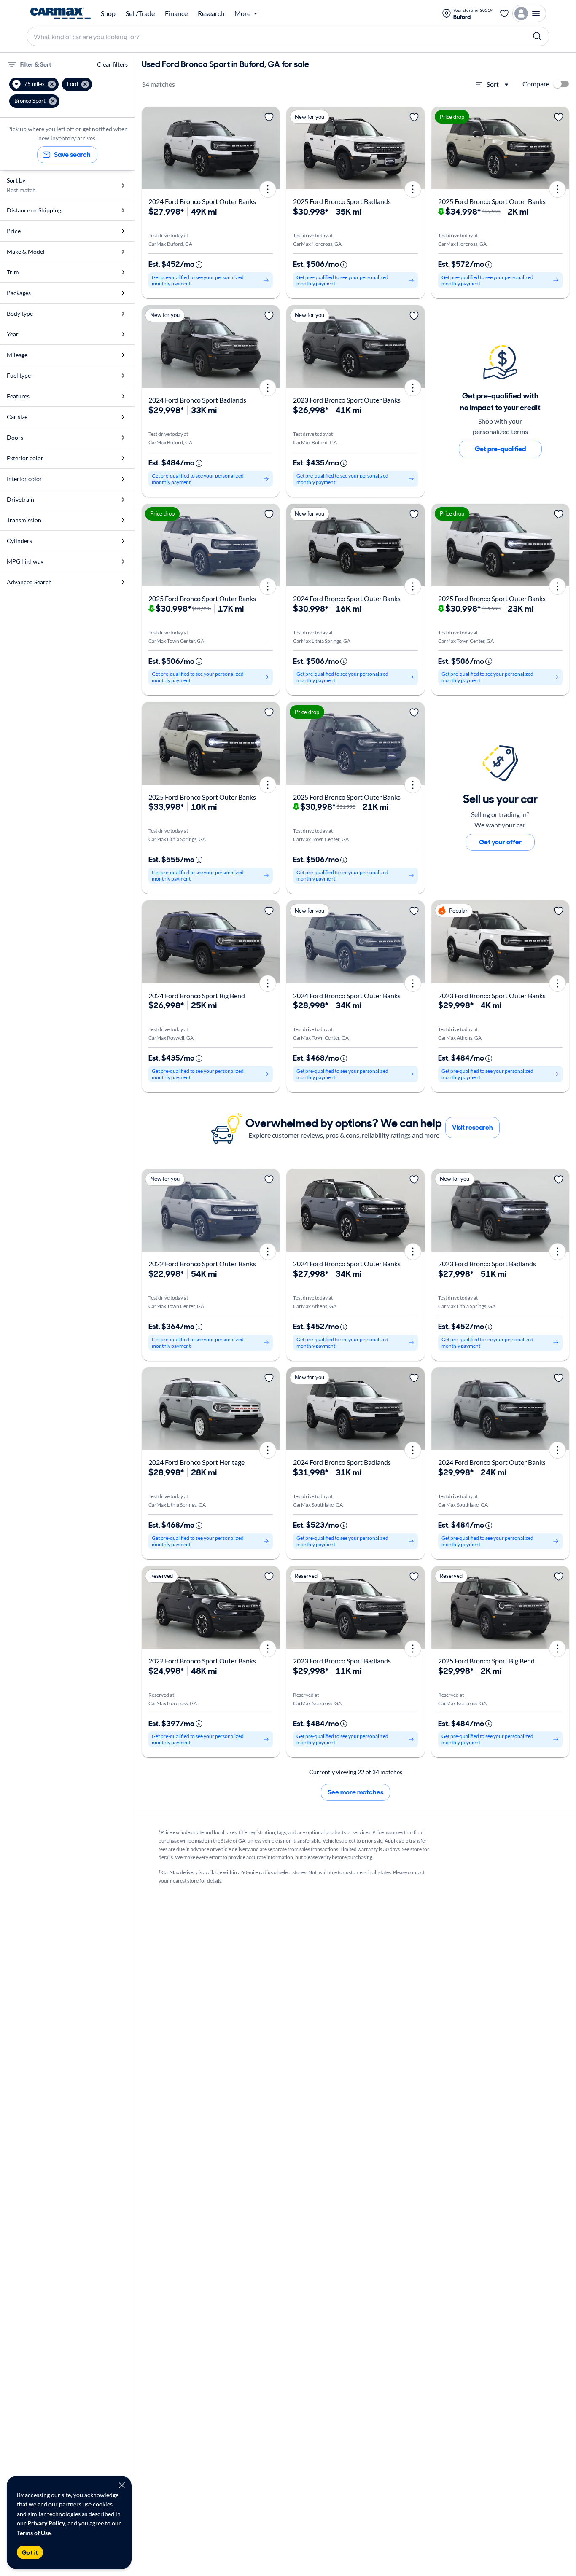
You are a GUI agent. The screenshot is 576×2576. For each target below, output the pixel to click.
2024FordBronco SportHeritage (196, 1462)
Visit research (472, 1127)
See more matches (355, 1792)
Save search (72, 154)
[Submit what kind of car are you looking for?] (537, 36)
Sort (493, 84)
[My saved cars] (504, 13)
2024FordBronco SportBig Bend (197, 995)
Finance (176, 13)
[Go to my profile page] (529, 13)
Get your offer (500, 842)
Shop (108, 13)
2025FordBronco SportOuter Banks (492, 201)
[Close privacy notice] (122, 2485)
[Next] (270, 148)
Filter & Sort (36, 64)
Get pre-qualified (500, 449)
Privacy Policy (46, 2523)
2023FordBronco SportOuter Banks (347, 400)
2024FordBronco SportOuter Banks (202, 201)
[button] (34, 84)
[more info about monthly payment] (199, 265)
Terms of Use (34, 2533)
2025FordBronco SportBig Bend (486, 1661)
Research (211, 13)
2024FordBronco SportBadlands (197, 400)
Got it (30, 2552)
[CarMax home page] (61, 13)
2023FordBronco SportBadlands (487, 1264)
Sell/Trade (140, 13)
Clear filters (112, 64)
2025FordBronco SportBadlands (342, 201)
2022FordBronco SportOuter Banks (202, 1264)
